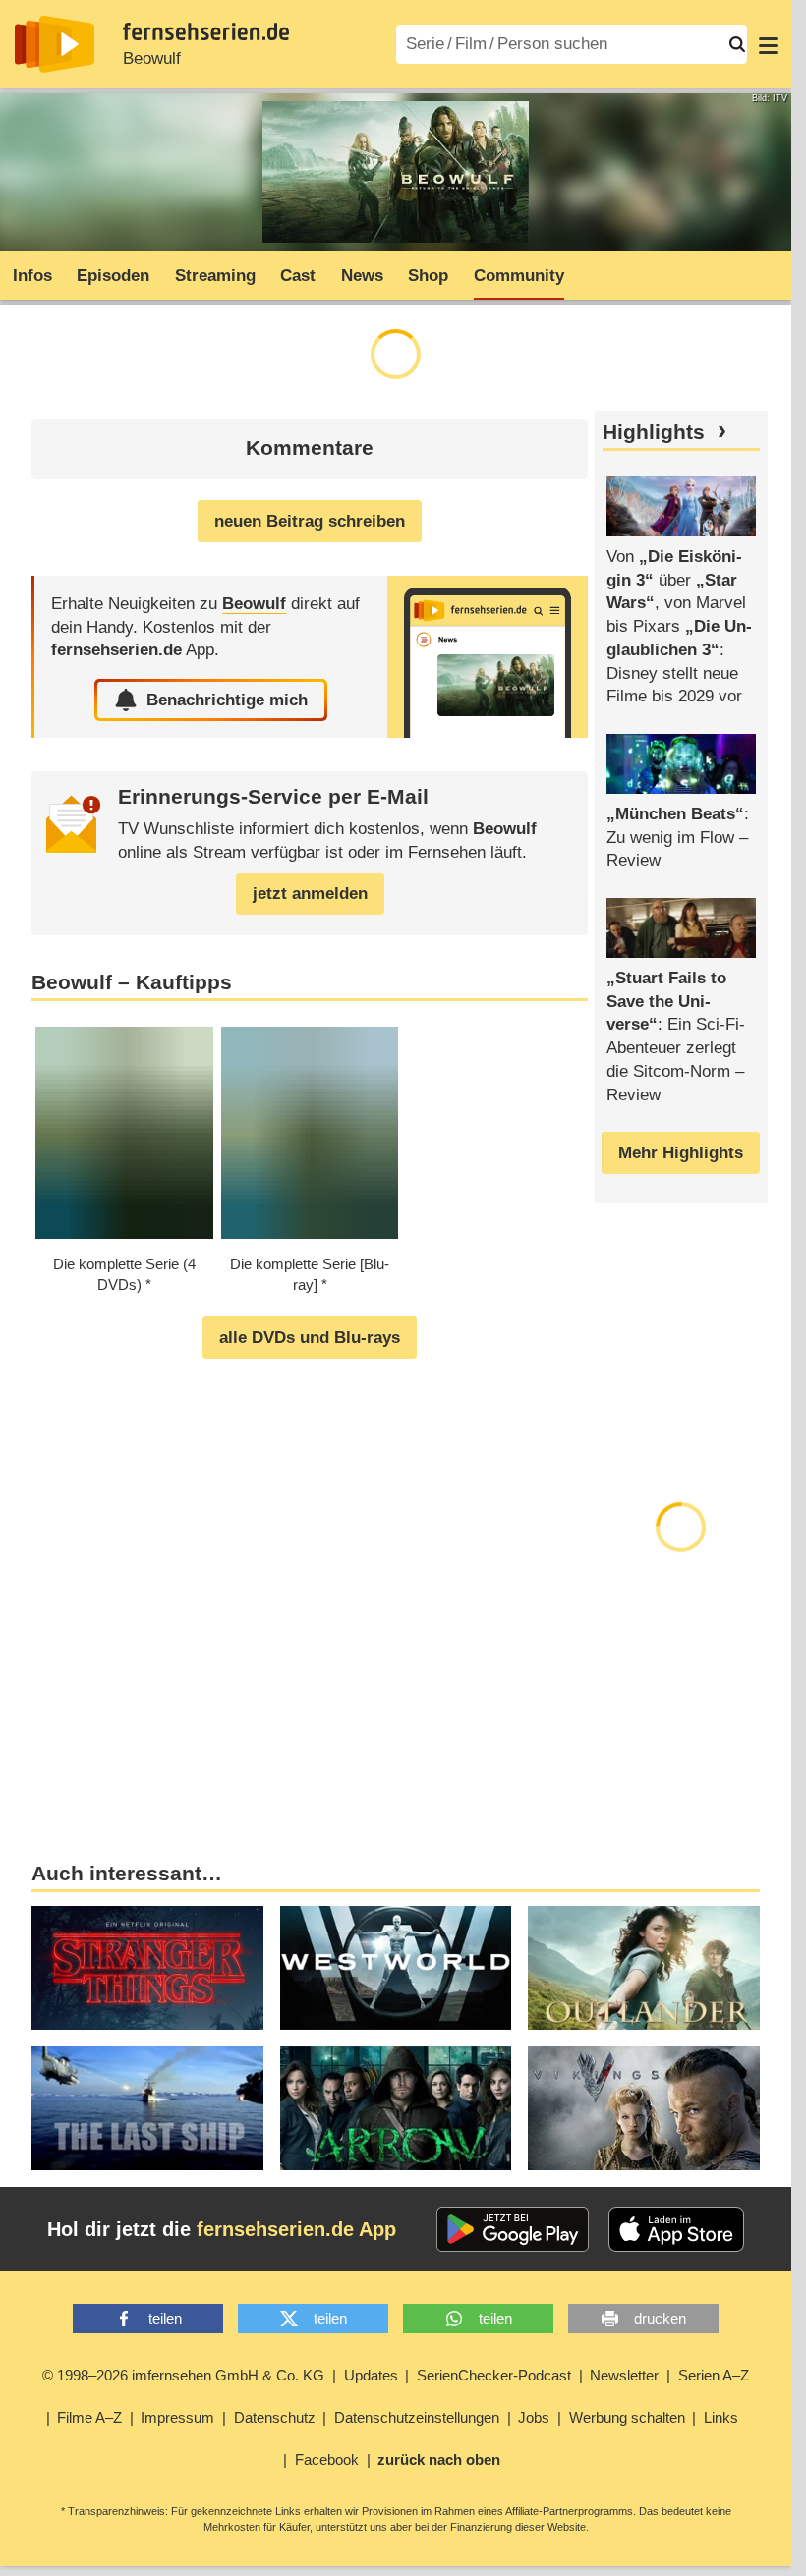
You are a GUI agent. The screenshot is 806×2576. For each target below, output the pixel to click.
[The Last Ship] (147, 2108)
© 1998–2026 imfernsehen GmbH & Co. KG (183, 2375)
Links (721, 2417)
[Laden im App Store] (676, 2229)
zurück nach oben (439, 2460)
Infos (32, 276)
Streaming (215, 276)
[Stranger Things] (147, 1968)
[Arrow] (396, 2108)
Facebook (327, 2460)
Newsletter (624, 2375)
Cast (298, 276)
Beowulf (152, 58)
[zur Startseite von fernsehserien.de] (55, 44)
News (362, 276)
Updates (371, 2375)
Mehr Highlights (681, 1153)
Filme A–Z (89, 2417)
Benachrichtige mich (227, 700)
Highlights (654, 432)
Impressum (177, 2417)
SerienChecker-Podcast (494, 2375)
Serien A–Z (714, 2375)
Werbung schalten (627, 2417)
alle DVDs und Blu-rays (310, 1338)
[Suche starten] (737, 44)
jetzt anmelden (310, 894)
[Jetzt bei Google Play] (513, 2229)
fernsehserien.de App (296, 2229)
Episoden (113, 276)
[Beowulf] (488, 657)
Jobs (534, 2417)
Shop (428, 276)
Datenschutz (275, 2417)
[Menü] (769, 44)
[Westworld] (396, 1968)
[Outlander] (644, 1968)
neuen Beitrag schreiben (310, 521)
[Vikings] (644, 2108)
